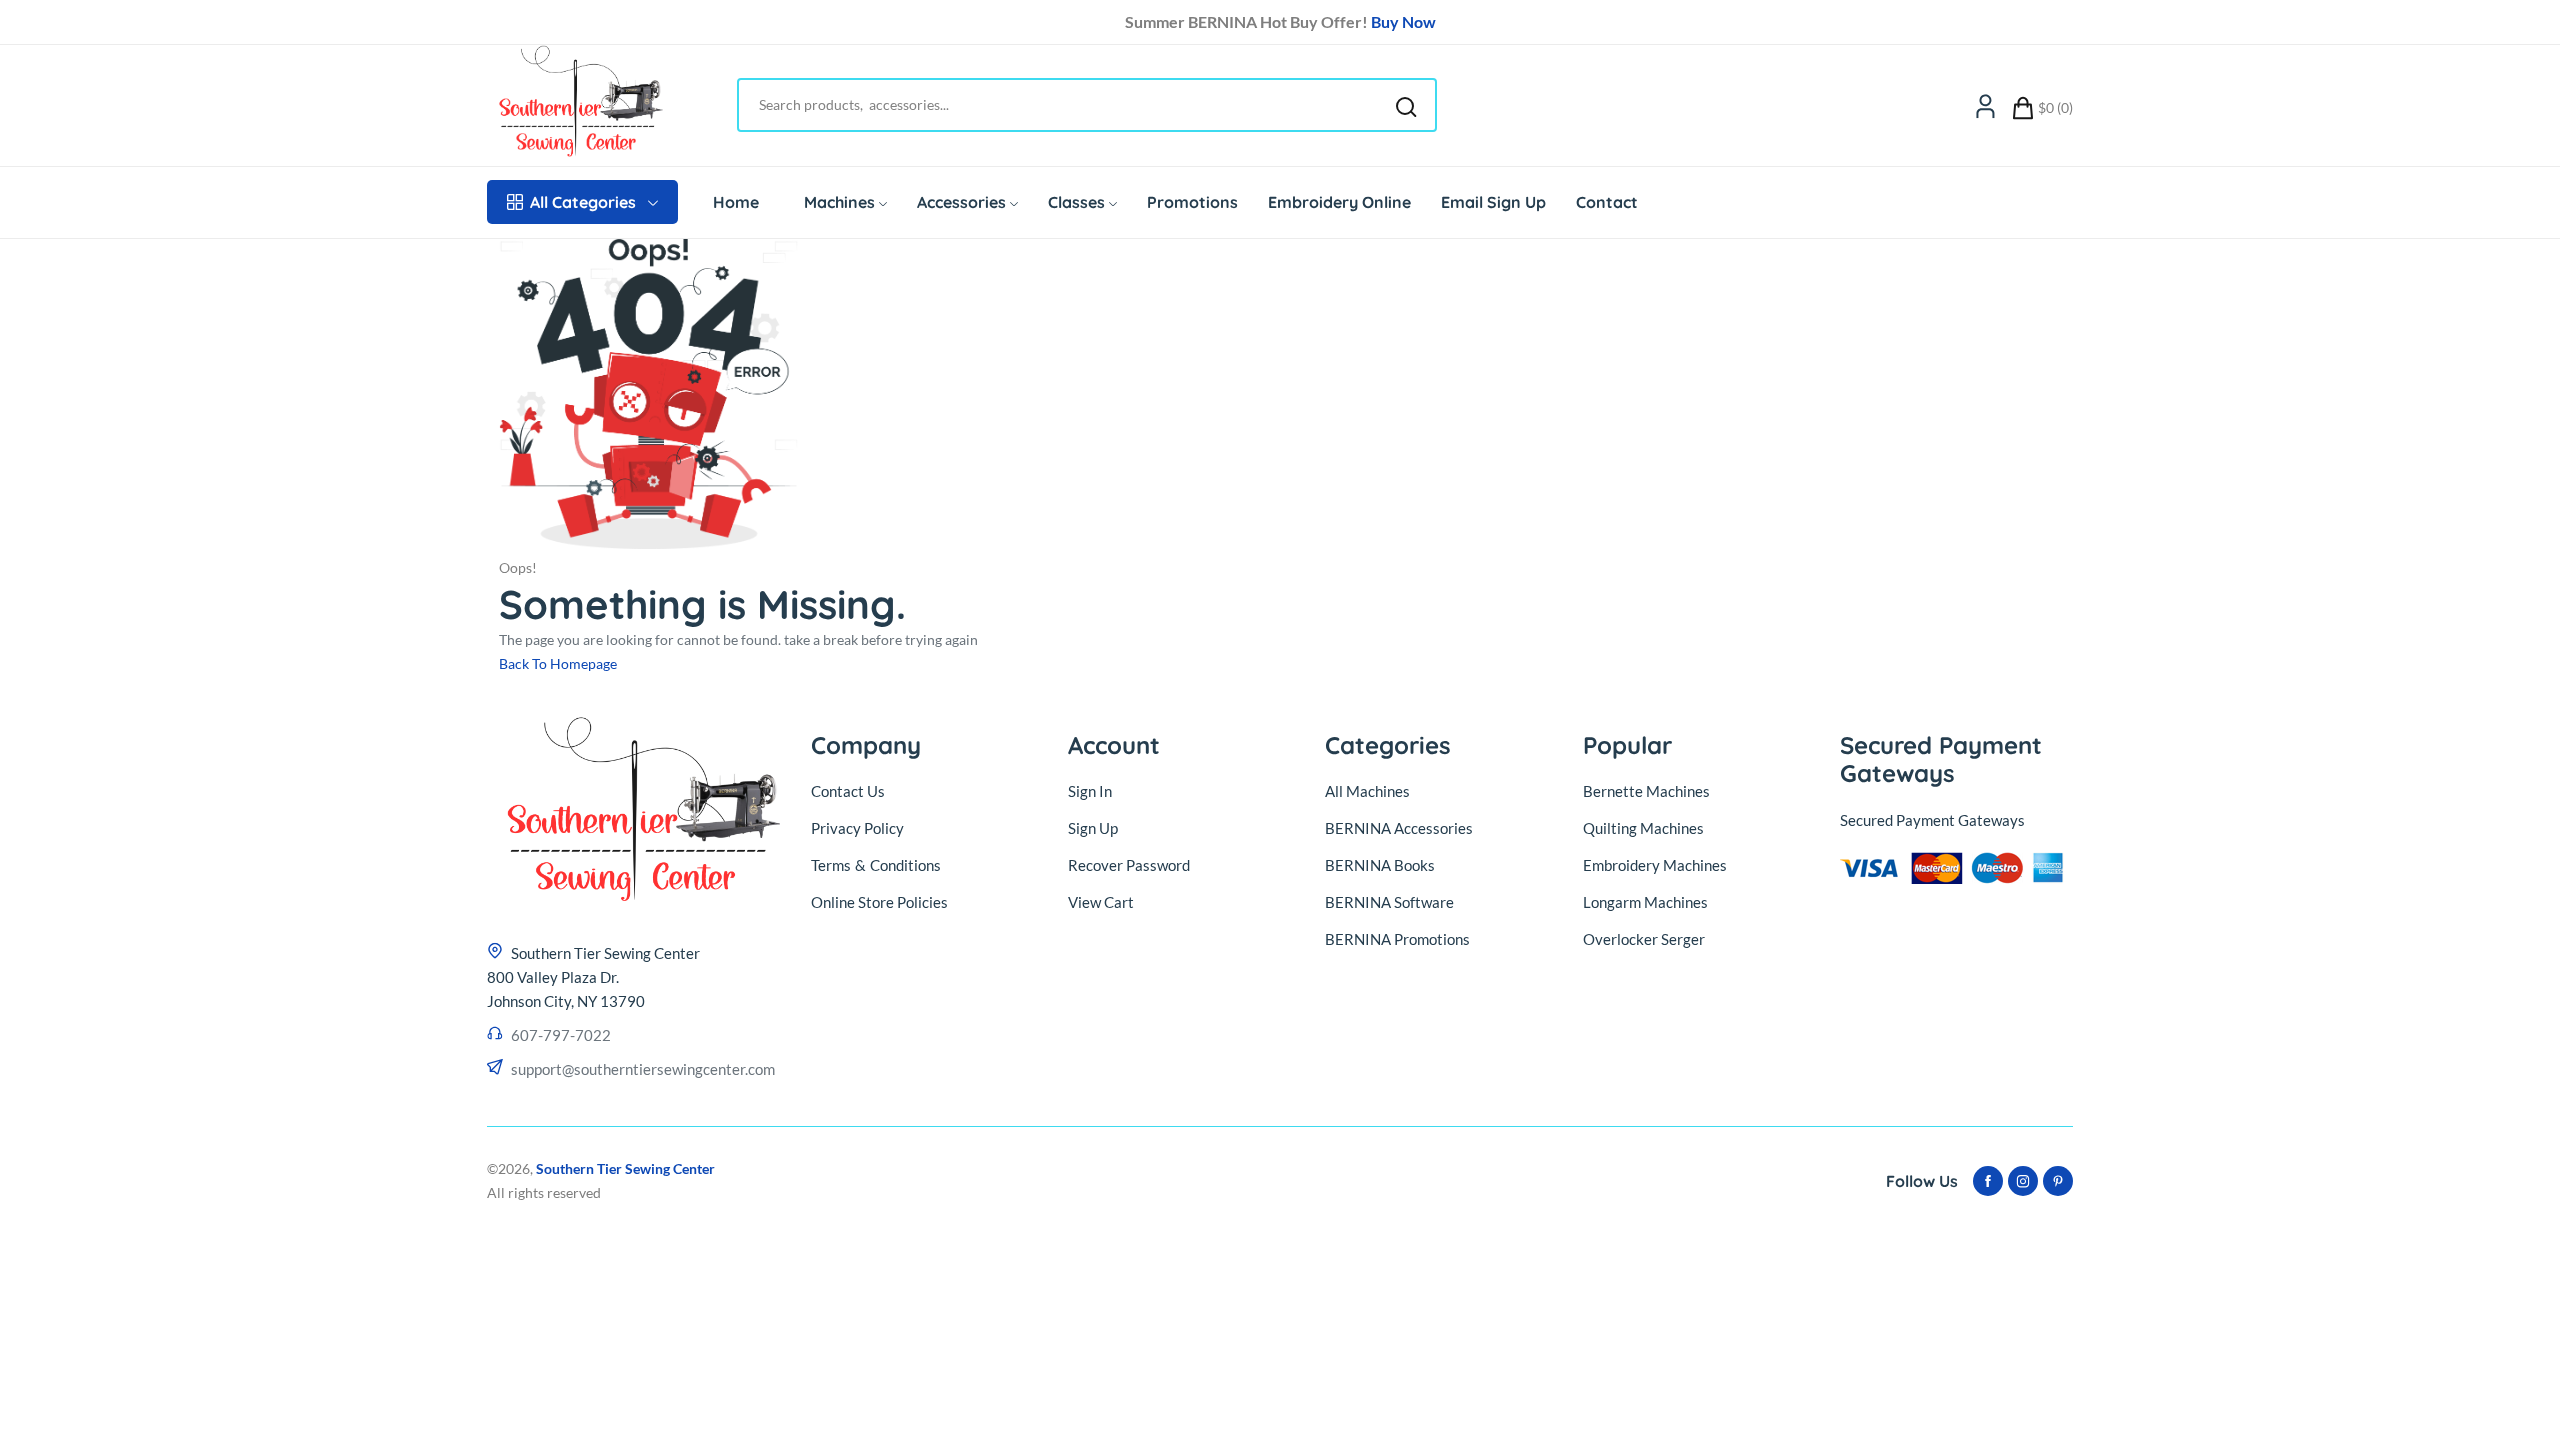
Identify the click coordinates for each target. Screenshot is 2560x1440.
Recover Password (1129, 865)
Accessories (961, 202)
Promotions (1192, 202)
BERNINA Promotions (1397, 939)
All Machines (1367, 791)
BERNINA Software (1389, 902)
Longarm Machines (1645, 902)
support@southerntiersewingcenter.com (643, 1069)
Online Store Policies (879, 902)
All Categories (583, 202)
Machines (839, 202)
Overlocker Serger (1644, 939)
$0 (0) (2055, 107)
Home (736, 202)
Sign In (1090, 791)
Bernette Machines (1646, 791)
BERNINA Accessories (1399, 828)
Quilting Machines (1643, 828)
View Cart (1101, 902)
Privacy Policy (857, 828)
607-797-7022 (561, 1035)
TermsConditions (876, 865)
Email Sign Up (1493, 202)
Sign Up (1093, 828)
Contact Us (848, 791)
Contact (1607, 202)
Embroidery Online (1339, 202)
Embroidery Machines (1655, 865)
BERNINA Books (1380, 865)
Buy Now (1403, 21)
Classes (1076, 202)
